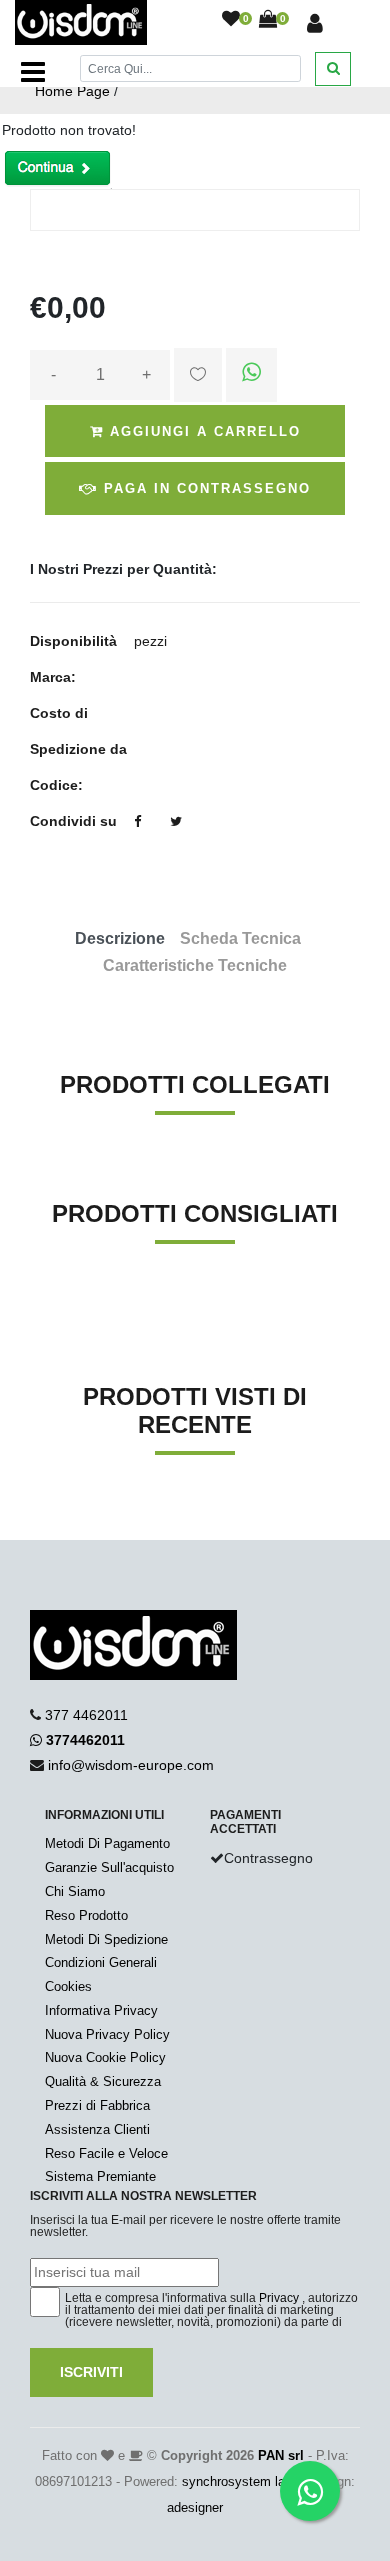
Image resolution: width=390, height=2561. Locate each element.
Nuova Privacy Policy (107, 2034)
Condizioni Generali (101, 1962)
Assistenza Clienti (97, 2129)
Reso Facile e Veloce (106, 2153)
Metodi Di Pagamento (107, 1843)
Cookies (68, 1986)
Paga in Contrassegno (204, 488)
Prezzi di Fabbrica (97, 2105)
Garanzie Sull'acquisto (109, 1867)
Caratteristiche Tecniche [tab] (195, 965)
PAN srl (281, 2455)
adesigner (195, 2507)
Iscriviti (91, 2372)
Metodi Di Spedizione (106, 1939)
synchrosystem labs (240, 2481)
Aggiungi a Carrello (202, 431)
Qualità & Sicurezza (103, 2081)
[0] (231, 20)
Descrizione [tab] (120, 938)
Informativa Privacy (101, 2010)
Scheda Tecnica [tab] (240, 938)
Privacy (279, 2298)
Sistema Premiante (100, 2176)
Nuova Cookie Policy (105, 2057)
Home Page (72, 91)
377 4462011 (86, 1715)
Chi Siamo (75, 1891)
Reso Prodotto (86, 1915)
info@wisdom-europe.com (131, 1765)
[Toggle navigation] (33, 72)
